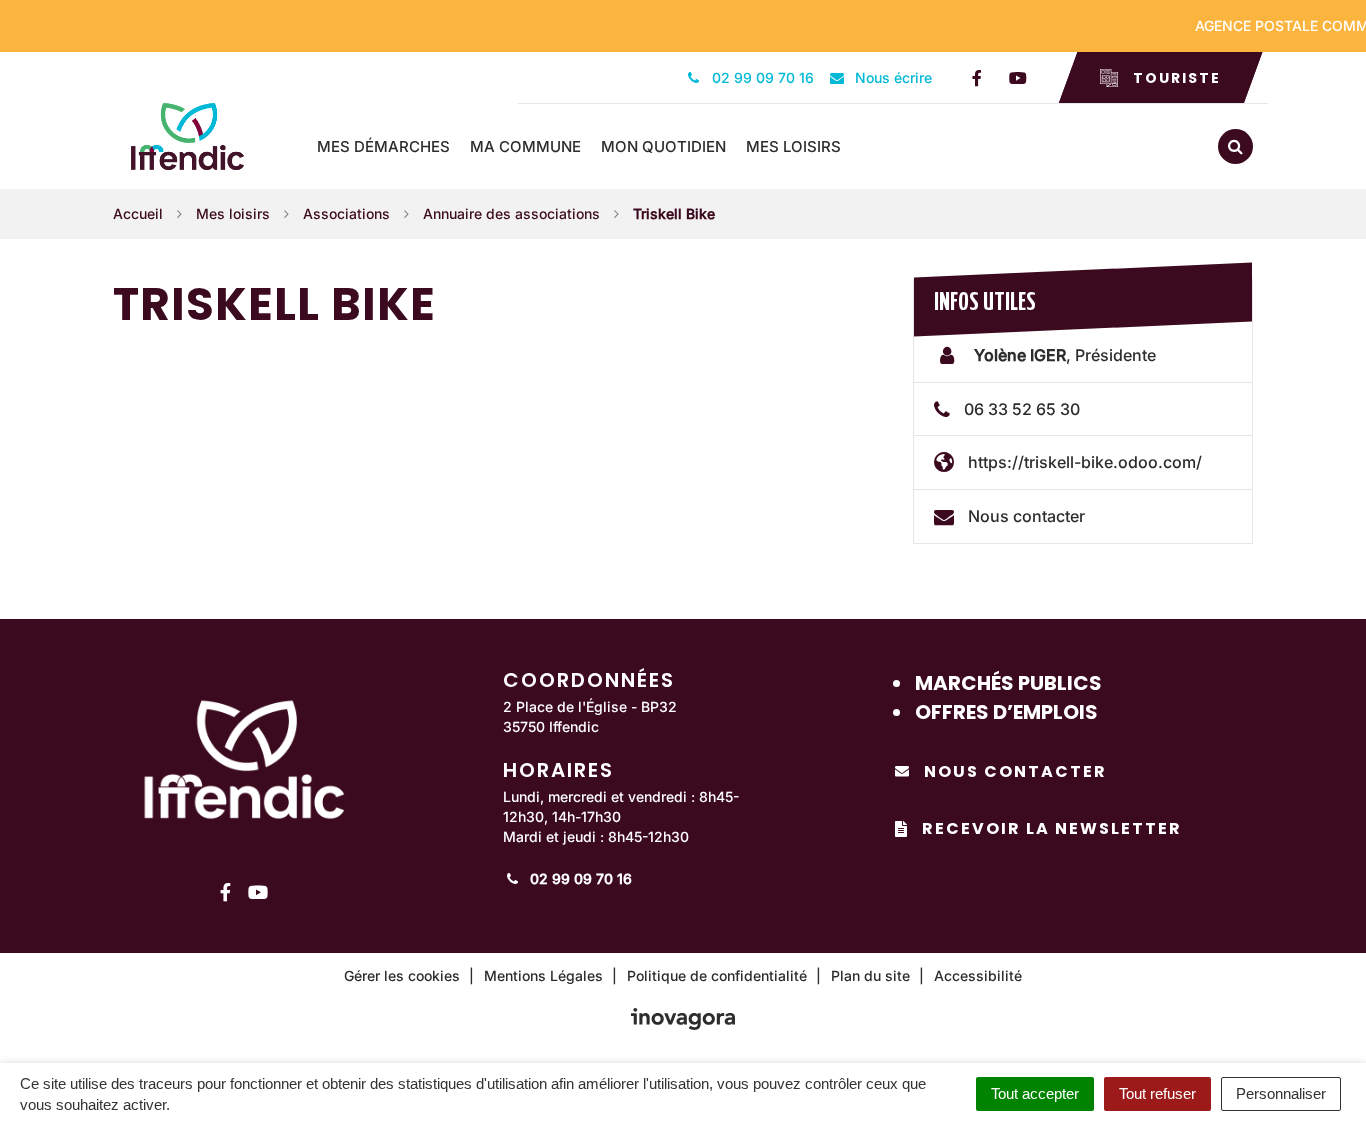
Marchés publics (1008, 683)
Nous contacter (1026, 516)
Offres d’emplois (1006, 712)
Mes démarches (383, 146)
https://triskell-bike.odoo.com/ (1085, 462)
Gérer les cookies (402, 975)
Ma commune (525, 146)
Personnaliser (1281, 1093)
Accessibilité (978, 975)
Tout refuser (1157, 1093)
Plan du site (870, 975)
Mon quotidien (663, 146)
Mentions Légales (543, 975)
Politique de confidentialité (717, 975)
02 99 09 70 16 (579, 878)
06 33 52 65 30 (1022, 409)
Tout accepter (1035, 1093)
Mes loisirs (793, 146)
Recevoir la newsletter (1052, 828)
